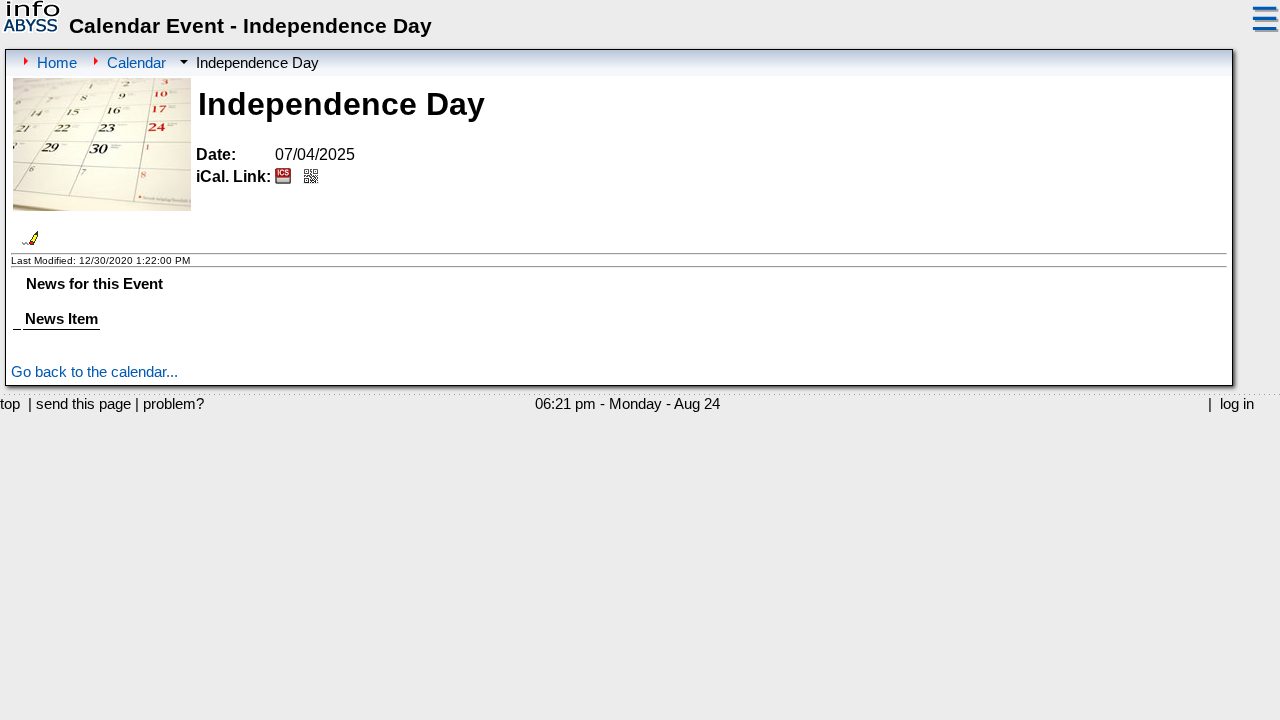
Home (57, 63)
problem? (173, 404)
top (10, 404)
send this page (83, 404)
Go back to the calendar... (94, 372)
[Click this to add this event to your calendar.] (283, 178)
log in (1237, 404)
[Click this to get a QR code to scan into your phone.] (311, 178)
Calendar (136, 63)
